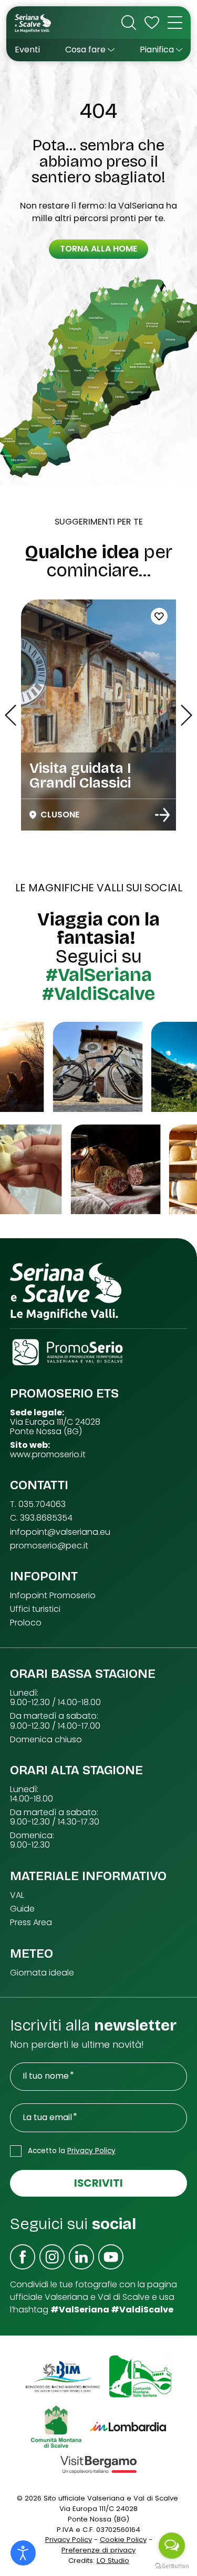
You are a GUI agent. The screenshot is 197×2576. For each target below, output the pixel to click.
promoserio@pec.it (49, 1546)
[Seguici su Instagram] (52, 2257)
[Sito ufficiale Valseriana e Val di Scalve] (33, 23)
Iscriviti (98, 2183)
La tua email (47, 2117)
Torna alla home (98, 249)
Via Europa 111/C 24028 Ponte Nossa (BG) (55, 1427)
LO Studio (113, 2561)
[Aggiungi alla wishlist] (159, 616)
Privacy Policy (91, 2151)
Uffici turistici (35, 1609)
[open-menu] (175, 23)
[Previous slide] (11, 715)
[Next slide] (186, 715)
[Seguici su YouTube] (111, 2257)
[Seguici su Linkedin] (81, 2257)
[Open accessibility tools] (23, 2553)
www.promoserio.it (48, 1455)
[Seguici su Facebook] (23, 2257)
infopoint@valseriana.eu (60, 1532)
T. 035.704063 (38, 1504)
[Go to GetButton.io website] (172, 2566)
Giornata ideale (42, 1973)
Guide (22, 1909)
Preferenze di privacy (98, 2550)
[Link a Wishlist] (152, 23)
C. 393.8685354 (41, 1518)
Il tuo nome (46, 2076)
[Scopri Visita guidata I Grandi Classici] (162, 815)
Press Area (31, 1923)
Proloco (26, 1623)
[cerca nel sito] (129, 23)
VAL (17, 1895)
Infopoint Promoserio (53, 1596)
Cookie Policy (123, 2540)
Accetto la (72, 2151)
